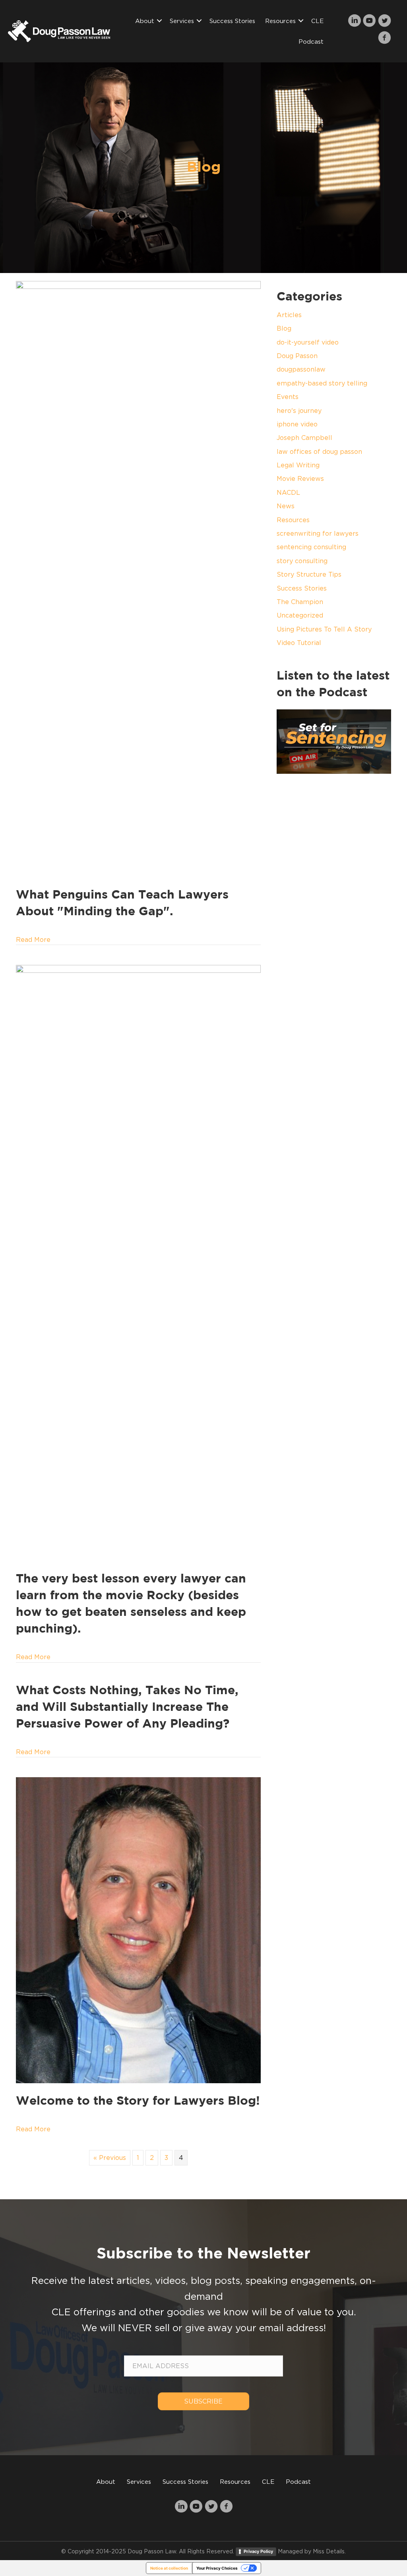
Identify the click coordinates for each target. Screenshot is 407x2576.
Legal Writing (298, 465)
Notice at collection (169, 2568)
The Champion (300, 602)
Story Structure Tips (309, 574)
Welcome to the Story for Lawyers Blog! (138, 2101)
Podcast (311, 41)
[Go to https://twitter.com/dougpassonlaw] (385, 21)
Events (288, 397)
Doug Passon (297, 356)
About (145, 21)
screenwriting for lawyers (318, 533)
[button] (159, 21)
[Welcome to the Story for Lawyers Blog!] (138, 1929)
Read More (33, 939)
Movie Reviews (300, 478)
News (286, 506)
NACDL (288, 492)
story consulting (302, 561)
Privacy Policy (258, 2551)
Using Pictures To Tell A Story (324, 629)
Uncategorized (300, 615)
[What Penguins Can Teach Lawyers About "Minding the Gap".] (138, 578)
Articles (289, 315)
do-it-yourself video (308, 342)
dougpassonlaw (301, 369)
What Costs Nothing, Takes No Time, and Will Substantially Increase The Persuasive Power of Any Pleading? (127, 1707)
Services (182, 21)
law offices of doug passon (319, 451)
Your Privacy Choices (217, 2568)
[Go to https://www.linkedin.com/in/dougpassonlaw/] (354, 21)
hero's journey (299, 411)
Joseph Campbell (304, 438)
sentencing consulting (311, 547)
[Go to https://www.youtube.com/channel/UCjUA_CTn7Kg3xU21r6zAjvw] (369, 21)
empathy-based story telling (322, 383)
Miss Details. (329, 2551)
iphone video (297, 424)
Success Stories (232, 21)
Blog (284, 328)
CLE (317, 21)
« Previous (110, 2158)
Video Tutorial (299, 643)
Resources (280, 21)
